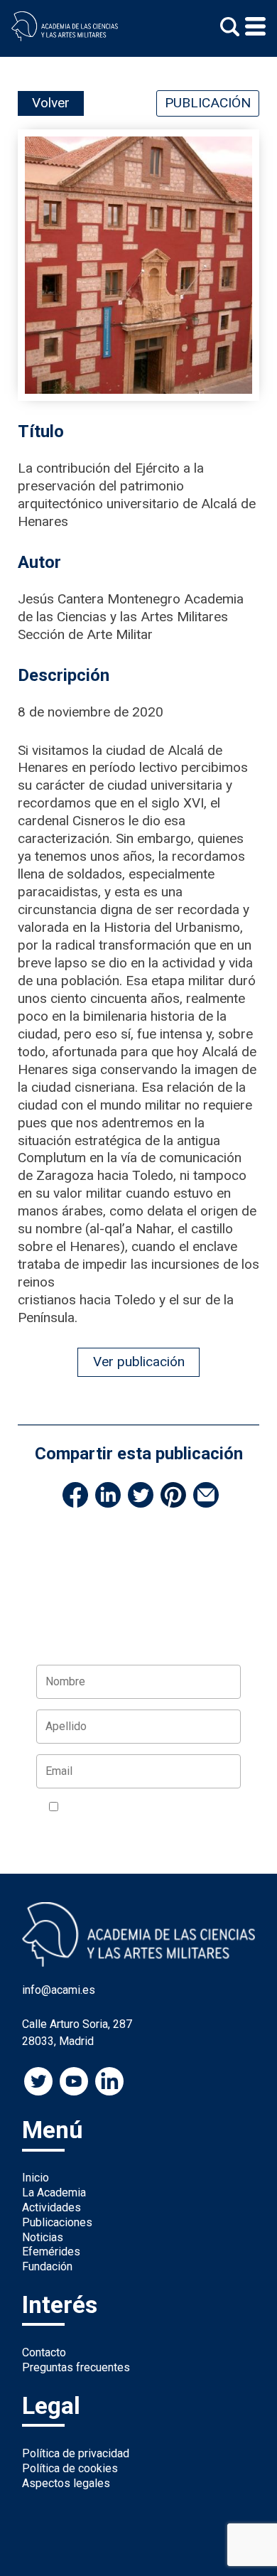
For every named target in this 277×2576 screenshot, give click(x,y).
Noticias (43, 2237)
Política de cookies (70, 2468)
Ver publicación (139, 1362)
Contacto (44, 2352)
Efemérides (51, 2252)
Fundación (47, 2266)
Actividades (51, 2207)
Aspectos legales (66, 2483)
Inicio (36, 2178)
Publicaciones (57, 2222)
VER (59, 1824)
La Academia (54, 2193)
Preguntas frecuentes (76, 2367)
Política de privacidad (76, 2453)
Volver (51, 103)
